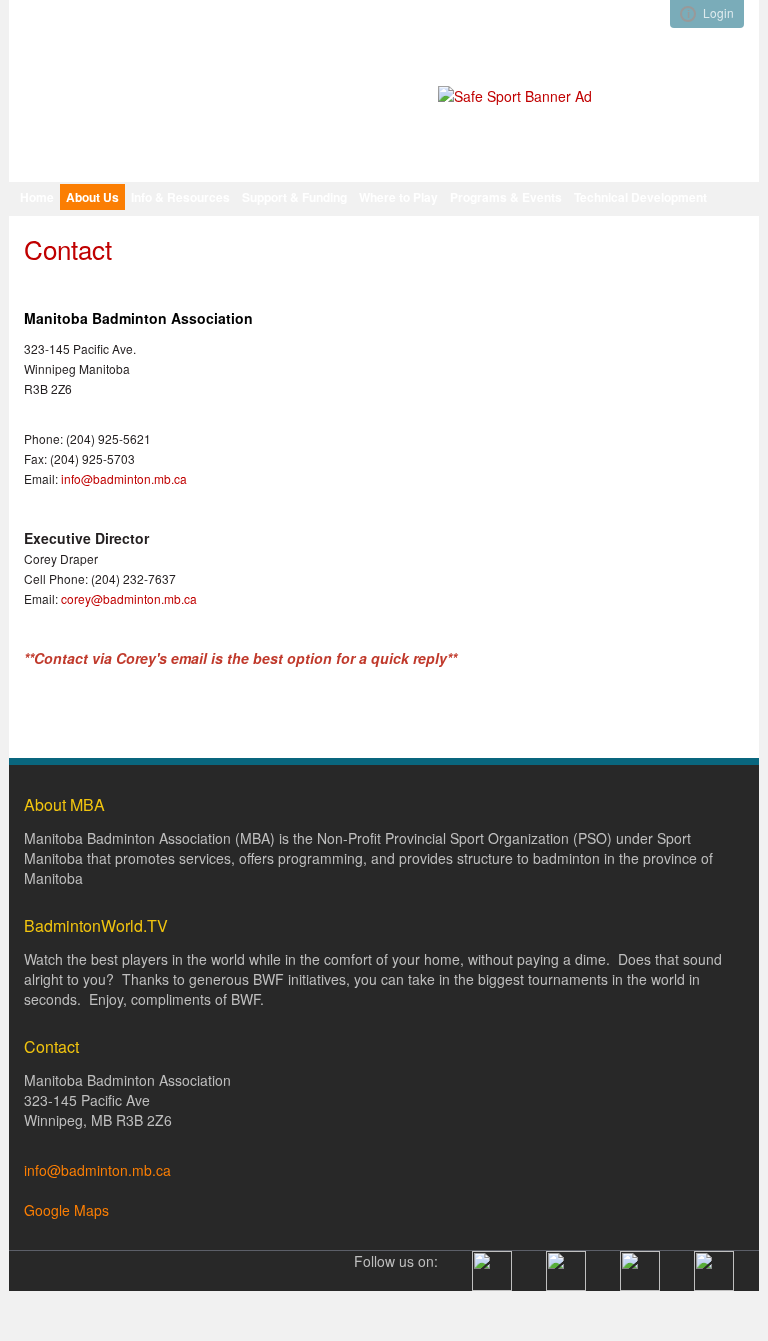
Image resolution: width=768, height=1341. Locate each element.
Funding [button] (129, 229)
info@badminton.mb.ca (124, 478)
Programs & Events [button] (506, 197)
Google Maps (66, 1210)
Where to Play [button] (398, 197)
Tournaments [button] (57, 229)
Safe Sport (194, 229)
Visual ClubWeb (688, 14)
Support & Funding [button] (294, 197)
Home (37, 197)
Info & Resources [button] (180, 197)
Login (718, 12)
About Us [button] (92, 197)
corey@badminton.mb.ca (129, 598)
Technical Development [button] (640, 197)
